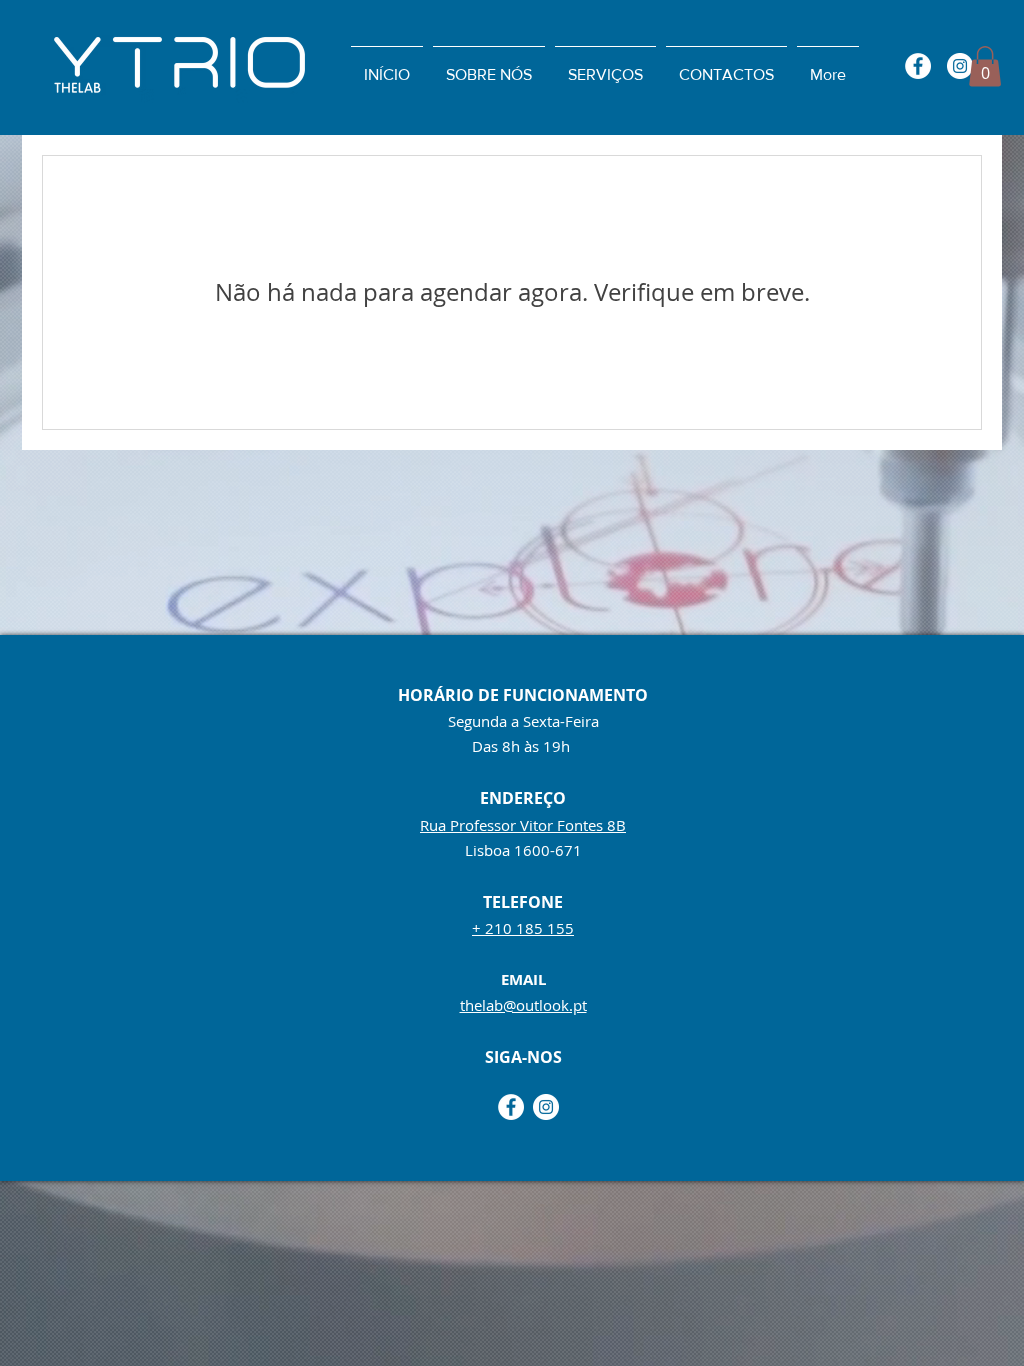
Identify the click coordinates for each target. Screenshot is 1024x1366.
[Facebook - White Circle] (918, 66)
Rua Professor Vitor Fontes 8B (523, 825)
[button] (985, 66)
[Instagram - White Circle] (960, 66)
